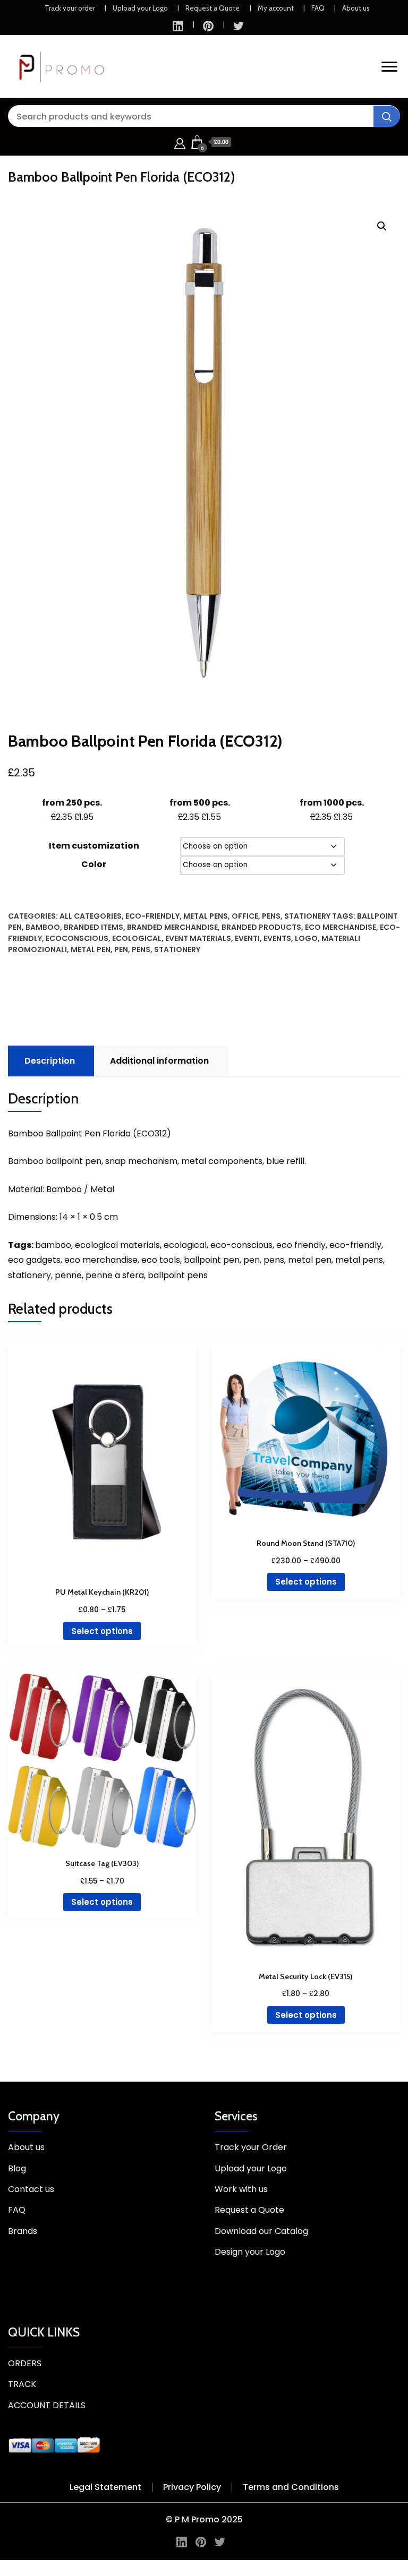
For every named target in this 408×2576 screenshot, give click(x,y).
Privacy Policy (192, 2487)
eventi (247, 938)
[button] (382, 226)
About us (356, 8)
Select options (102, 1631)
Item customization (94, 846)
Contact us (31, 2189)
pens (141, 949)
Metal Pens (206, 916)
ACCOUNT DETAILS (47, 2405)
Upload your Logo (140, 8)
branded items (93, 927)
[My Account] (180, 142)
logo (306, 938)
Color (94, 864)
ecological (137, 938)
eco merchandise (341, 927)
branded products (261, 927)
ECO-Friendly (152, 916)
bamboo (43, 927)
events (277, 938)
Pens (271, 916)
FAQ (318, 8)
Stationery (307, 916)
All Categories (91, 916)
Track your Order (251, 2147)
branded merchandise (172, 927)
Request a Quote (212, 8)
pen (121, 949)
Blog (17, 2168)
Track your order (70, 8)
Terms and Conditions (291, 2487)
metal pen (91, 949)
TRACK (22, 2384)
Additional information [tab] (159, 1061)
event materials (198, 938)
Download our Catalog (261, 2231)
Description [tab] (50, 1061)
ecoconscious (77, 938)
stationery (177, 949)
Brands (23, 2231)
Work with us (241, 2189)
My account (276, 8)
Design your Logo (250, 2252)
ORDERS (25, 2363)
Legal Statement (105, 2487)
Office (245, 916)
